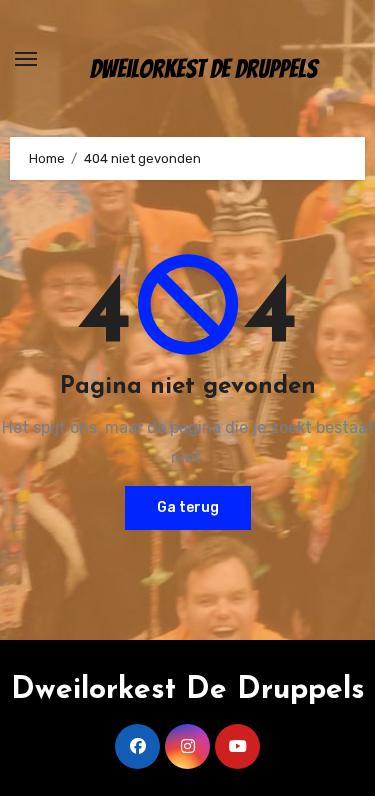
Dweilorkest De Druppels (203, 69)
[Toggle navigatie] (26, 59)
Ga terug (188, 507)
